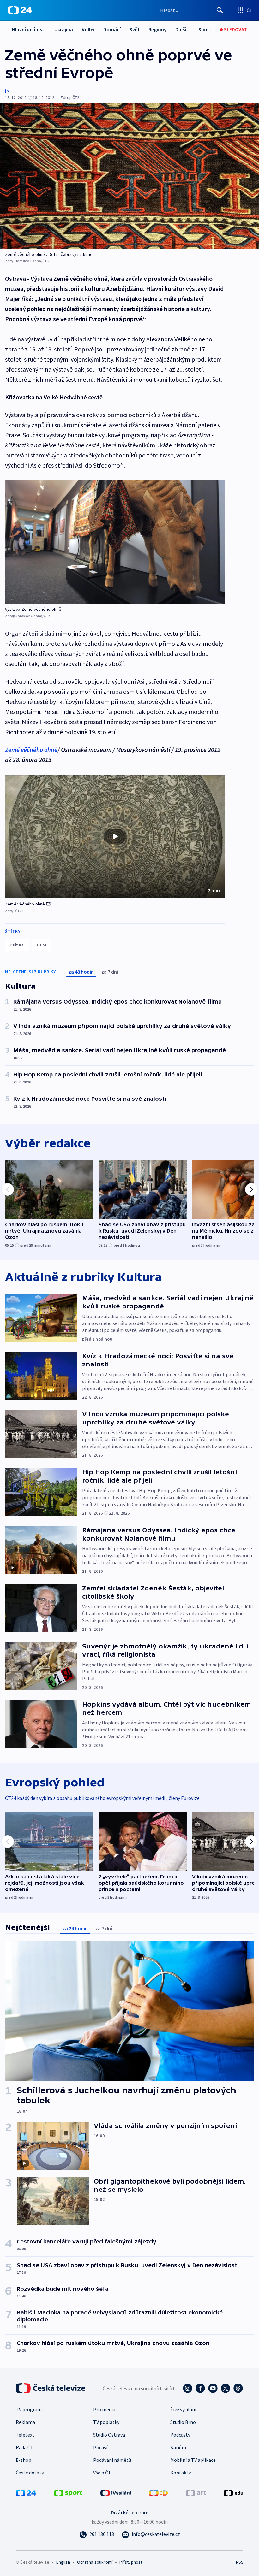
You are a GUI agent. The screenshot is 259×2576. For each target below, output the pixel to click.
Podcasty (180, 2435)
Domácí (112, 29)
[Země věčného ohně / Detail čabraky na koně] (129, 176)
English (63, 2562)
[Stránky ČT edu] (233, 2492)
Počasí (100, 2447)
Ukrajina (64, 29)
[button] (115, 837)
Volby (88, 29)
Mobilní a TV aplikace (193, 2460)
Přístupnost (131, 2562)
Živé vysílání (183, 2409)
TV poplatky (106, 2422)
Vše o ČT (102, 2473)
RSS (240, 2562)
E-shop (24, 2460)
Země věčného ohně (31, 749)
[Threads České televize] (238, 2388)
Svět (135, 29)
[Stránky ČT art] (196, 2492)
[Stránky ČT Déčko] (158, 2492)
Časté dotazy (30, 2473)
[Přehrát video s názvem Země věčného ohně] (115, 836)
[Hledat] (220, 10)
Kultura (17, 945)
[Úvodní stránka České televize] (51, 2388)
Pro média (104, 2409)
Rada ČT (25, 2447)
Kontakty (181, 2473)
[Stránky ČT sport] (68, 2492)
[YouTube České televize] (213, 2388)
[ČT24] (20, 10)
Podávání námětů (112, 2460)
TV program (29, 2409)
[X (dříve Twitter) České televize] (226, 2388)
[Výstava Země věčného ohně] (115, 542)
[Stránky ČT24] (26, 2492)
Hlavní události (29, 29)
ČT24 (42, 945)
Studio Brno (183, 2422)
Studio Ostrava (109, 2435)
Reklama (25, 2422)
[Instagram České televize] (188, 2388)
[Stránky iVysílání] (116, 2492)
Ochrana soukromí (95, 2562)
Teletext (25, 2435)
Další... (183, 29)
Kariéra (178, 2447)
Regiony (157, 29)
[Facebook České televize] (200, 2388)
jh (7, 91)
